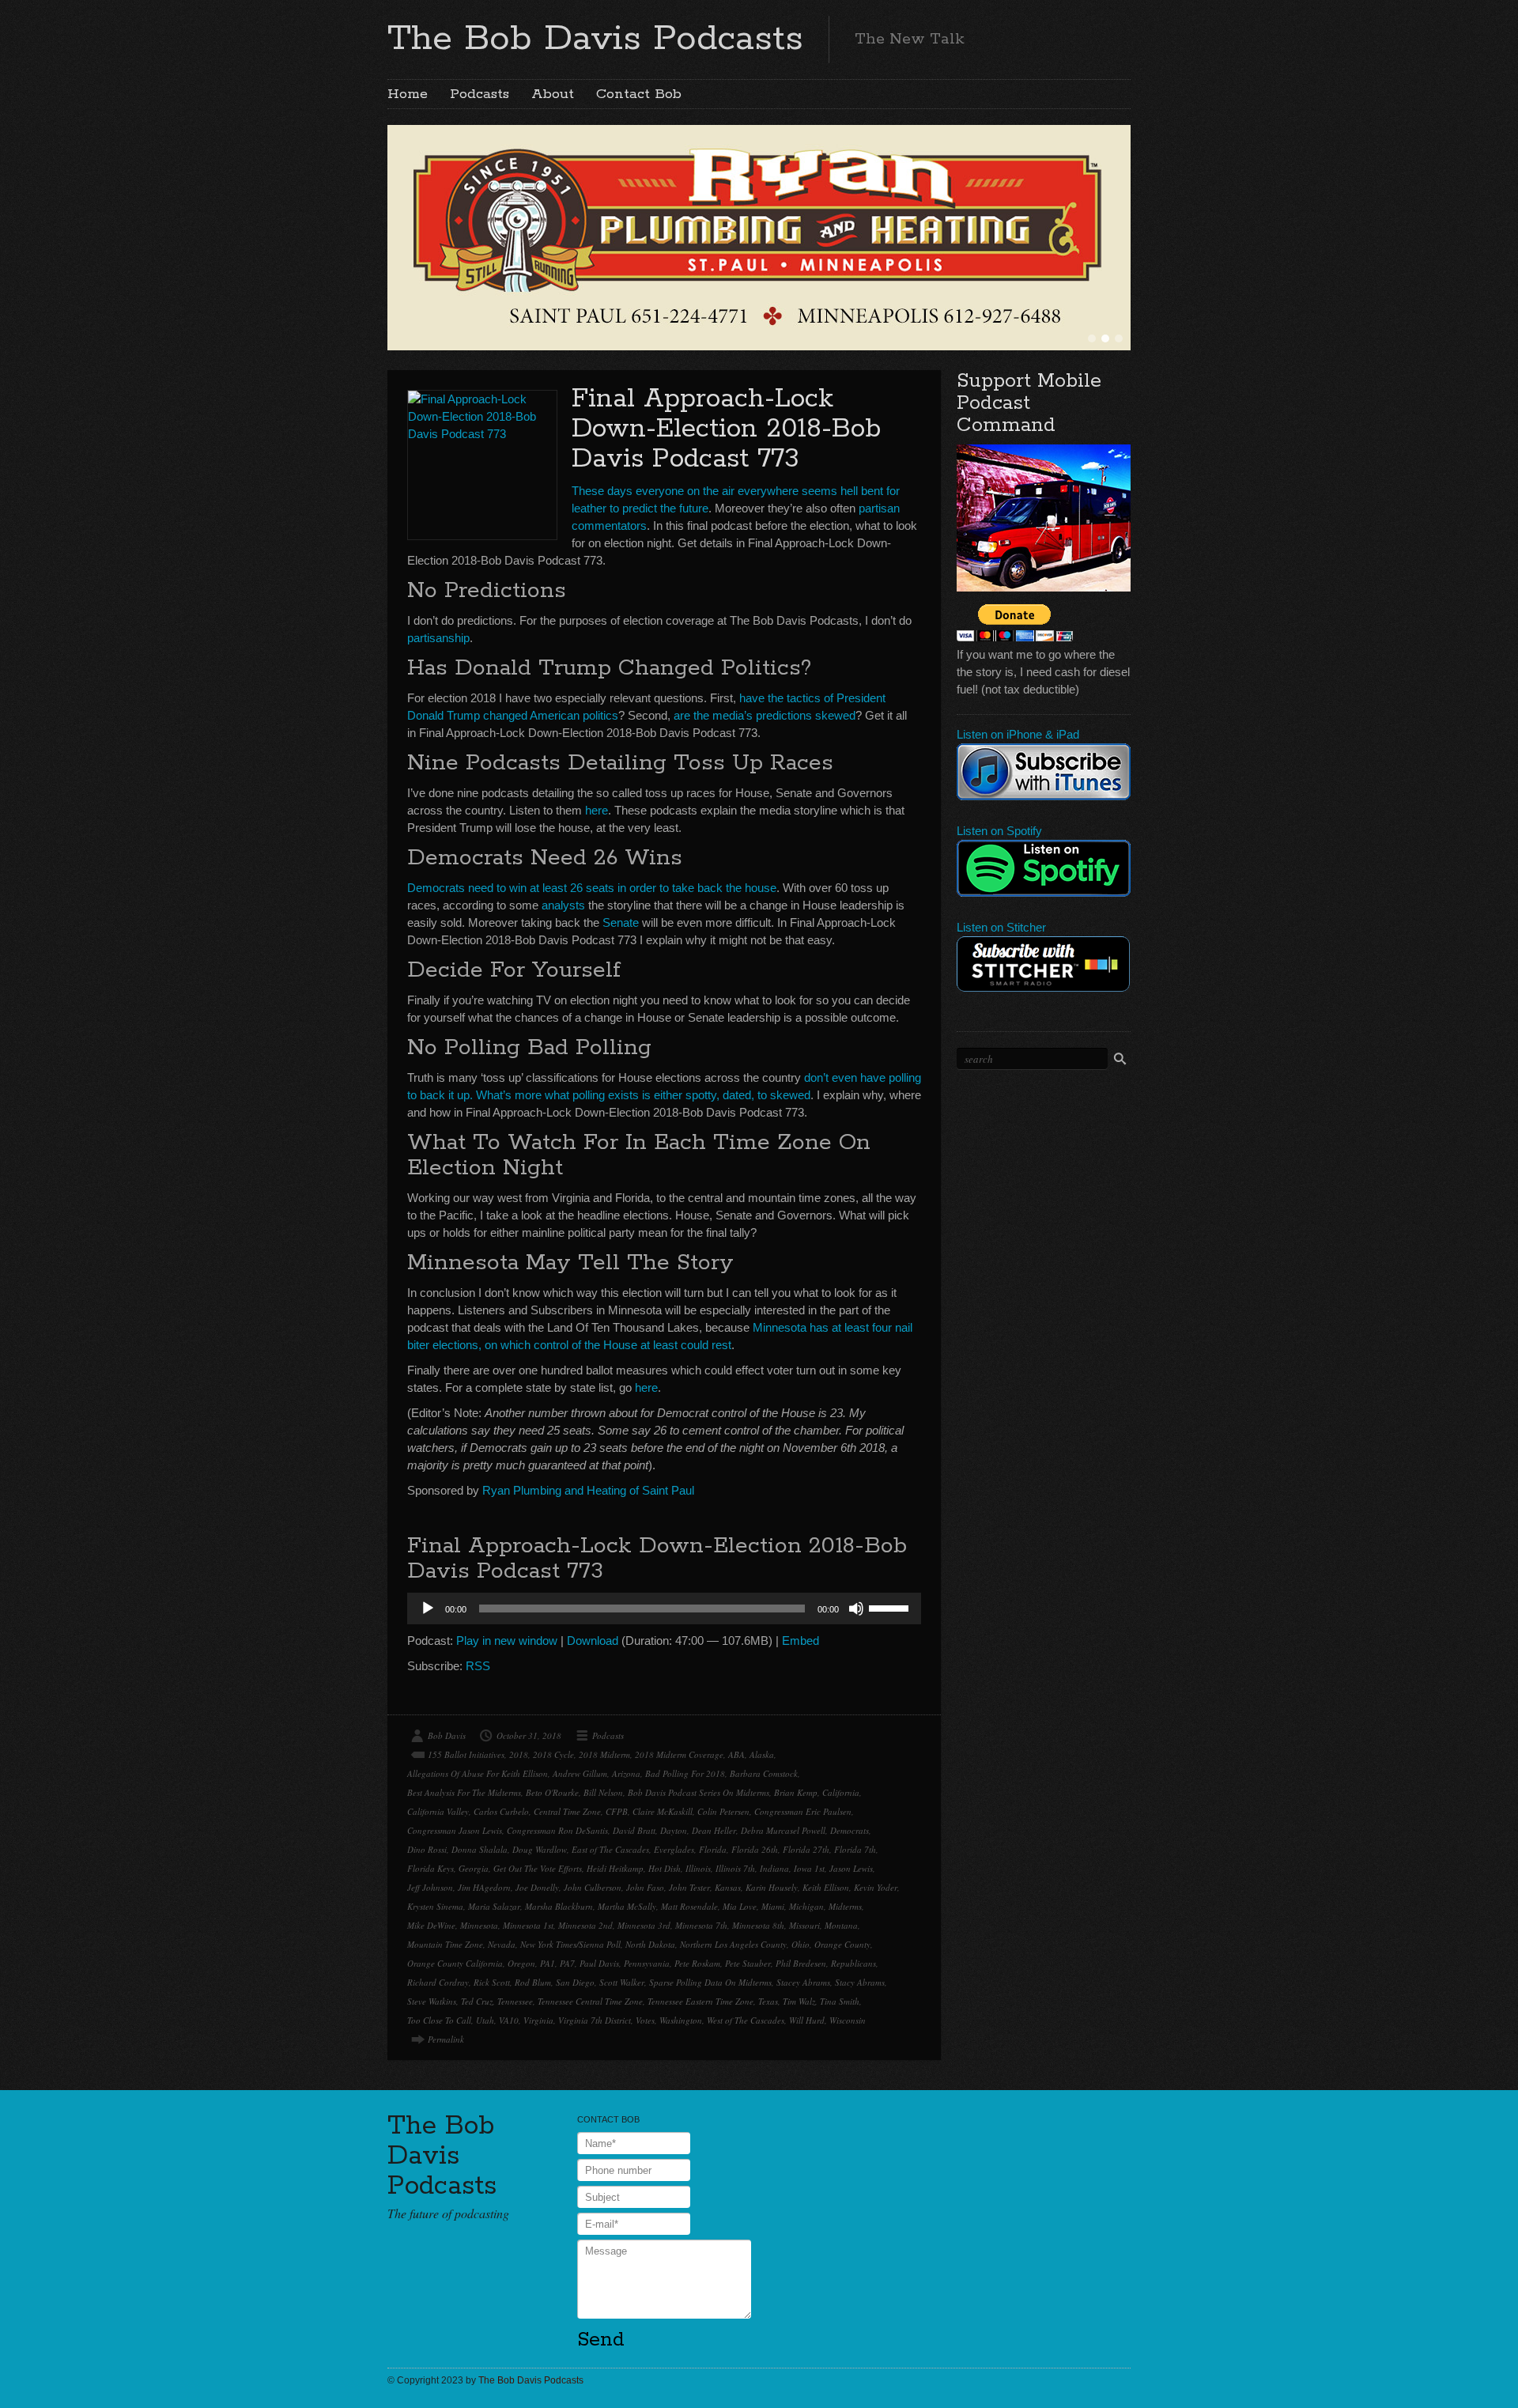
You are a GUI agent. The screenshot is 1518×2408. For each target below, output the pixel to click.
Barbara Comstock (764, 1773)
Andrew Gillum (580, 1773)
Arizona (626, 1773)
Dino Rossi (427, 1849)
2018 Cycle (553, 1754)
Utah (485, 2020)
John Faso (645, 1887)
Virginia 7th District (595, 2020)
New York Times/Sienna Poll (570, 1944)
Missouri (804, 1925)
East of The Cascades (610, 1849)
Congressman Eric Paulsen (803, 1811)
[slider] (891, 1607)
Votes (645, 2020)
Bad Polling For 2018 (685, 1773)
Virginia (538, 2020)
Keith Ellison (826, 1887)
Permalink (446, 2039)
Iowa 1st (809, 1868)
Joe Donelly (537, 1887)
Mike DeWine (431, 1925)
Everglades (674, 1849)
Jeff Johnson (430, 1887)
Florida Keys (430, 1868)
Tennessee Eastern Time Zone (700, 2001)
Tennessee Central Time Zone (590, 2001)
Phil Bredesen (801, 1963)
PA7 (567, 1963)
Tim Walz (799, 2001)
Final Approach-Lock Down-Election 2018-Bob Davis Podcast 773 (726, 429)
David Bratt (634, 1830)
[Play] (428, 1608)
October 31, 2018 (529, 1735)
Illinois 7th (735, 1868)
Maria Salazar (494, 1906)
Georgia (474, 1868)
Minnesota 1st (528, 1925)
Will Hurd (807, 2020)
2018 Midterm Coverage (679, 1754)
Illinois (698, 1868)
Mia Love (740, 1906)
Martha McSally (627, 1906)
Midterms (845, 1906)
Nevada (502, 1944)
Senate (621, 922)
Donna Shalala (480, 1849)
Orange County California (455, 1963)
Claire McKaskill (663, 1811)
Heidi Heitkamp (615, 1868)
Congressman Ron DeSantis (557, 1830)
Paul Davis (599, 1963)
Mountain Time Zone (445, 1944)
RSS (478, 1666)
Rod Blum (533, 1982)
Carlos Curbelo (501, 1811)
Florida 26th (755, 1849)
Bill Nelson (603, 1792)
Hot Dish (665, 1868)
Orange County (842, 1944)
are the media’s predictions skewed (765, 715)
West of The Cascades (746, 2020)
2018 (519, 1754)
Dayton (674, 1830)
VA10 (509, 2020)
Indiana (774, 1868)
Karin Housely (772, 1887)
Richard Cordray (438, 1982)
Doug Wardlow (540, 1849)
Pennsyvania (647, 1963)
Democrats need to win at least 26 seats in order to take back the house (592, 888)
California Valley (438, 1811)
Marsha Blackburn (559, 1906)
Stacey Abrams (803, 1982)
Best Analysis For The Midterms (464, 1792)
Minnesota (479, 1925)
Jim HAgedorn (484, 1887)
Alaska (762, 1754)
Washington (681, 2020)
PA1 (548, 1963)
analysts (563, 905)
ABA (736, 1754)
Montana (841, 1925)
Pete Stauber (748, 1963)
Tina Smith (840, 2001)
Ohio (801, 1944)
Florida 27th (806, 1849)
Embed (801, 1641)
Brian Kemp (796, 1792)
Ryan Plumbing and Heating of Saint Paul (588, 1490)
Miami (773, 1906)
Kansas (728, 1887)
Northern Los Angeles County (733, 1944)
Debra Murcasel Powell (783, 1830)
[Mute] (856, 1608)
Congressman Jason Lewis (455, 1830)
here (597, 810)
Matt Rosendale (689, 1906)
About (553, 94)
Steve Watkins (432, 2001)
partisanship (438, 638)
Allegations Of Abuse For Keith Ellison (478, 1773)
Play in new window (507, 1641)
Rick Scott (492, 1982)
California (841, 1792)
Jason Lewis (851, 1868)
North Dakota (650, 1944)
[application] (664, 1608)
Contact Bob (639, 94)
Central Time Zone (567, 1811)
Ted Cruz (477, 2001)
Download (593, 1641)
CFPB (617, 1811)
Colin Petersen (723, 1811)
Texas (768, 2001)
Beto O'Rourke (552, 1792)
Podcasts (480, 94)
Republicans (853, 1963)
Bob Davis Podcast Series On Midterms (699, 1792)
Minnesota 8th (758, 1925)
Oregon (521, 1963)
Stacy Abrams (860, 1982)
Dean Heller (714, 1830)
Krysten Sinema (435, 1906)
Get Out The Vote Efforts (538, 1868)
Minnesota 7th (701, 1925)
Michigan (806, 1906)
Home (408, 94)
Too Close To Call (439, 2020)
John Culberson (593, 1887)
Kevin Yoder (876, 1887)
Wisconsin (848, 2020)
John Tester (689, 1887)
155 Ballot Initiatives (466, 1754)
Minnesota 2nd (585, 1925)
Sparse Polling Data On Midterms (710, 1982)
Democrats (850, 1830)
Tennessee (515, 2001)
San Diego (575, 1982)
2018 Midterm (604, 1754)
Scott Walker (622, 1982)
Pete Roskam (697, 1963)
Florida (713, 1849)
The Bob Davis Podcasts (595, 39)
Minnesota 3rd (644, 1925)
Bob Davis (447, 1735)
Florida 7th (855, 1849)
